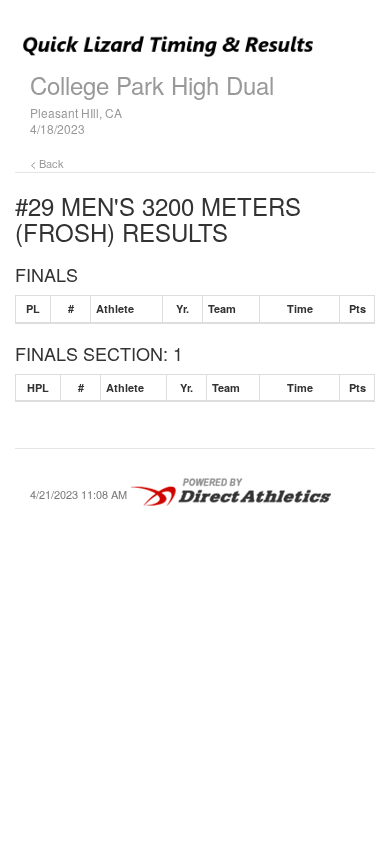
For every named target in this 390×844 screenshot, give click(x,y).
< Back (47, 163)
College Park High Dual (152, 84)
